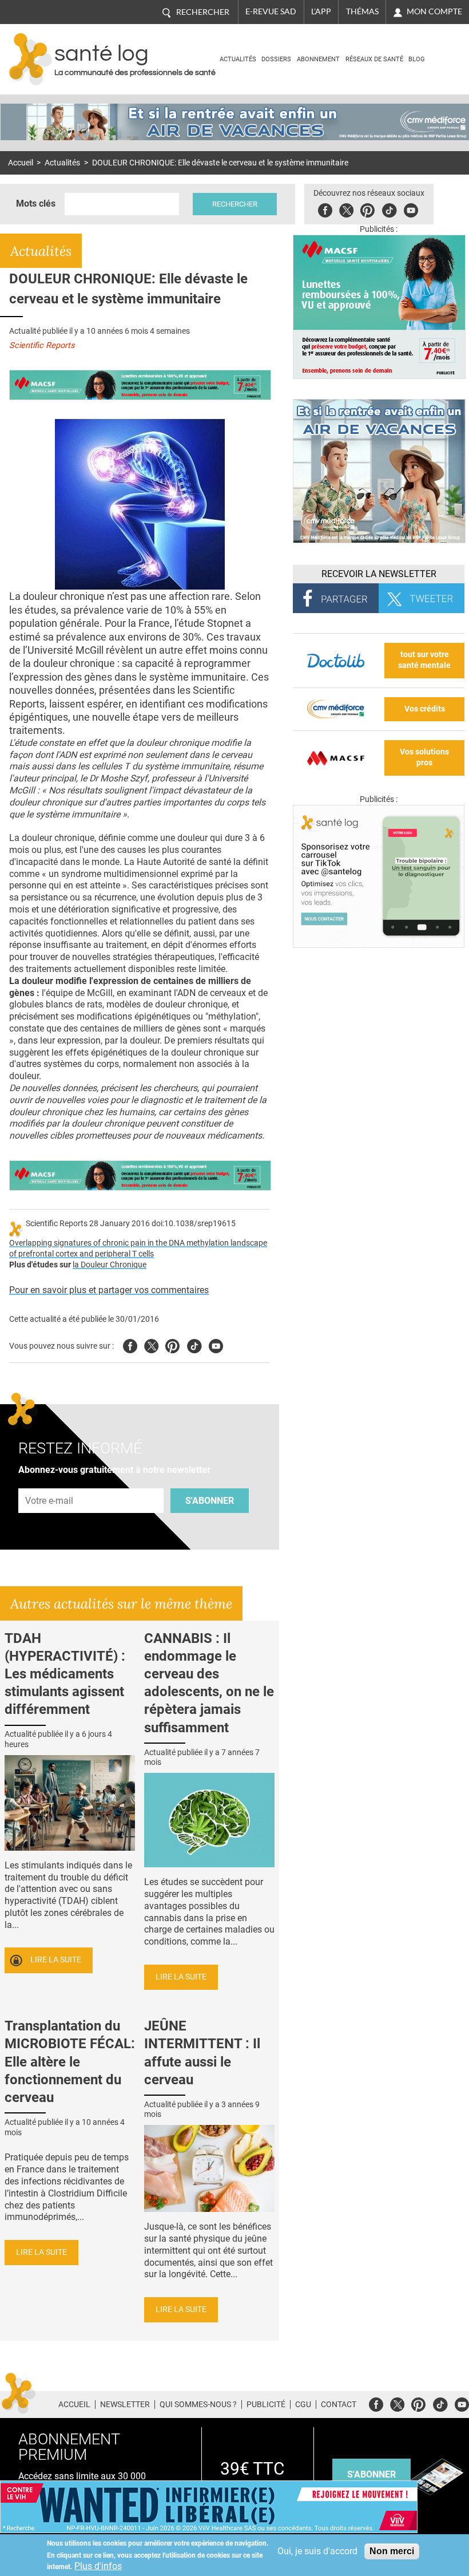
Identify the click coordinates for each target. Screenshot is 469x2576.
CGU (303, 2404)
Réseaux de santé (374, 59)
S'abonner (210, 1501)
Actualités (238, 59)
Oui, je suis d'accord (317, 2551)
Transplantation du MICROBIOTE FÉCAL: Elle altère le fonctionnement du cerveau (70, 2062)
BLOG (417, 59)
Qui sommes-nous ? (198, 2404)
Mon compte (434, 11)
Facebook (325, 209)
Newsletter (125, 2404)
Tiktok (389, 209)
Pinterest (367, 209)
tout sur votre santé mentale (424, 660)
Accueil (21, 163)
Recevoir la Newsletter (379, 574)
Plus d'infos (98, 2566)
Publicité (266, 2404)
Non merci (392, 2551)
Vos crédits (425, 709)
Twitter (346, 209)
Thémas (362, 11)
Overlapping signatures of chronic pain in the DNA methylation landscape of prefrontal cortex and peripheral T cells (138, 1249)
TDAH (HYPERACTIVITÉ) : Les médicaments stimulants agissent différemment (65, 1674)
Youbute (411, 209)
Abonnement (318, 59)
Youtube (216, 1344)
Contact (339, 2404)
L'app (321, 11)
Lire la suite (56, 1960)
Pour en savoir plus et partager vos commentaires (109, 1290)
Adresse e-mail (50, 1482)
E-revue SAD (271, 11)
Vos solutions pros (424, 757)
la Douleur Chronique (110, 1265)
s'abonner (371, 2474)
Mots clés (36, 204)
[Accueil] (31, 59)
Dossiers (276, 59)
